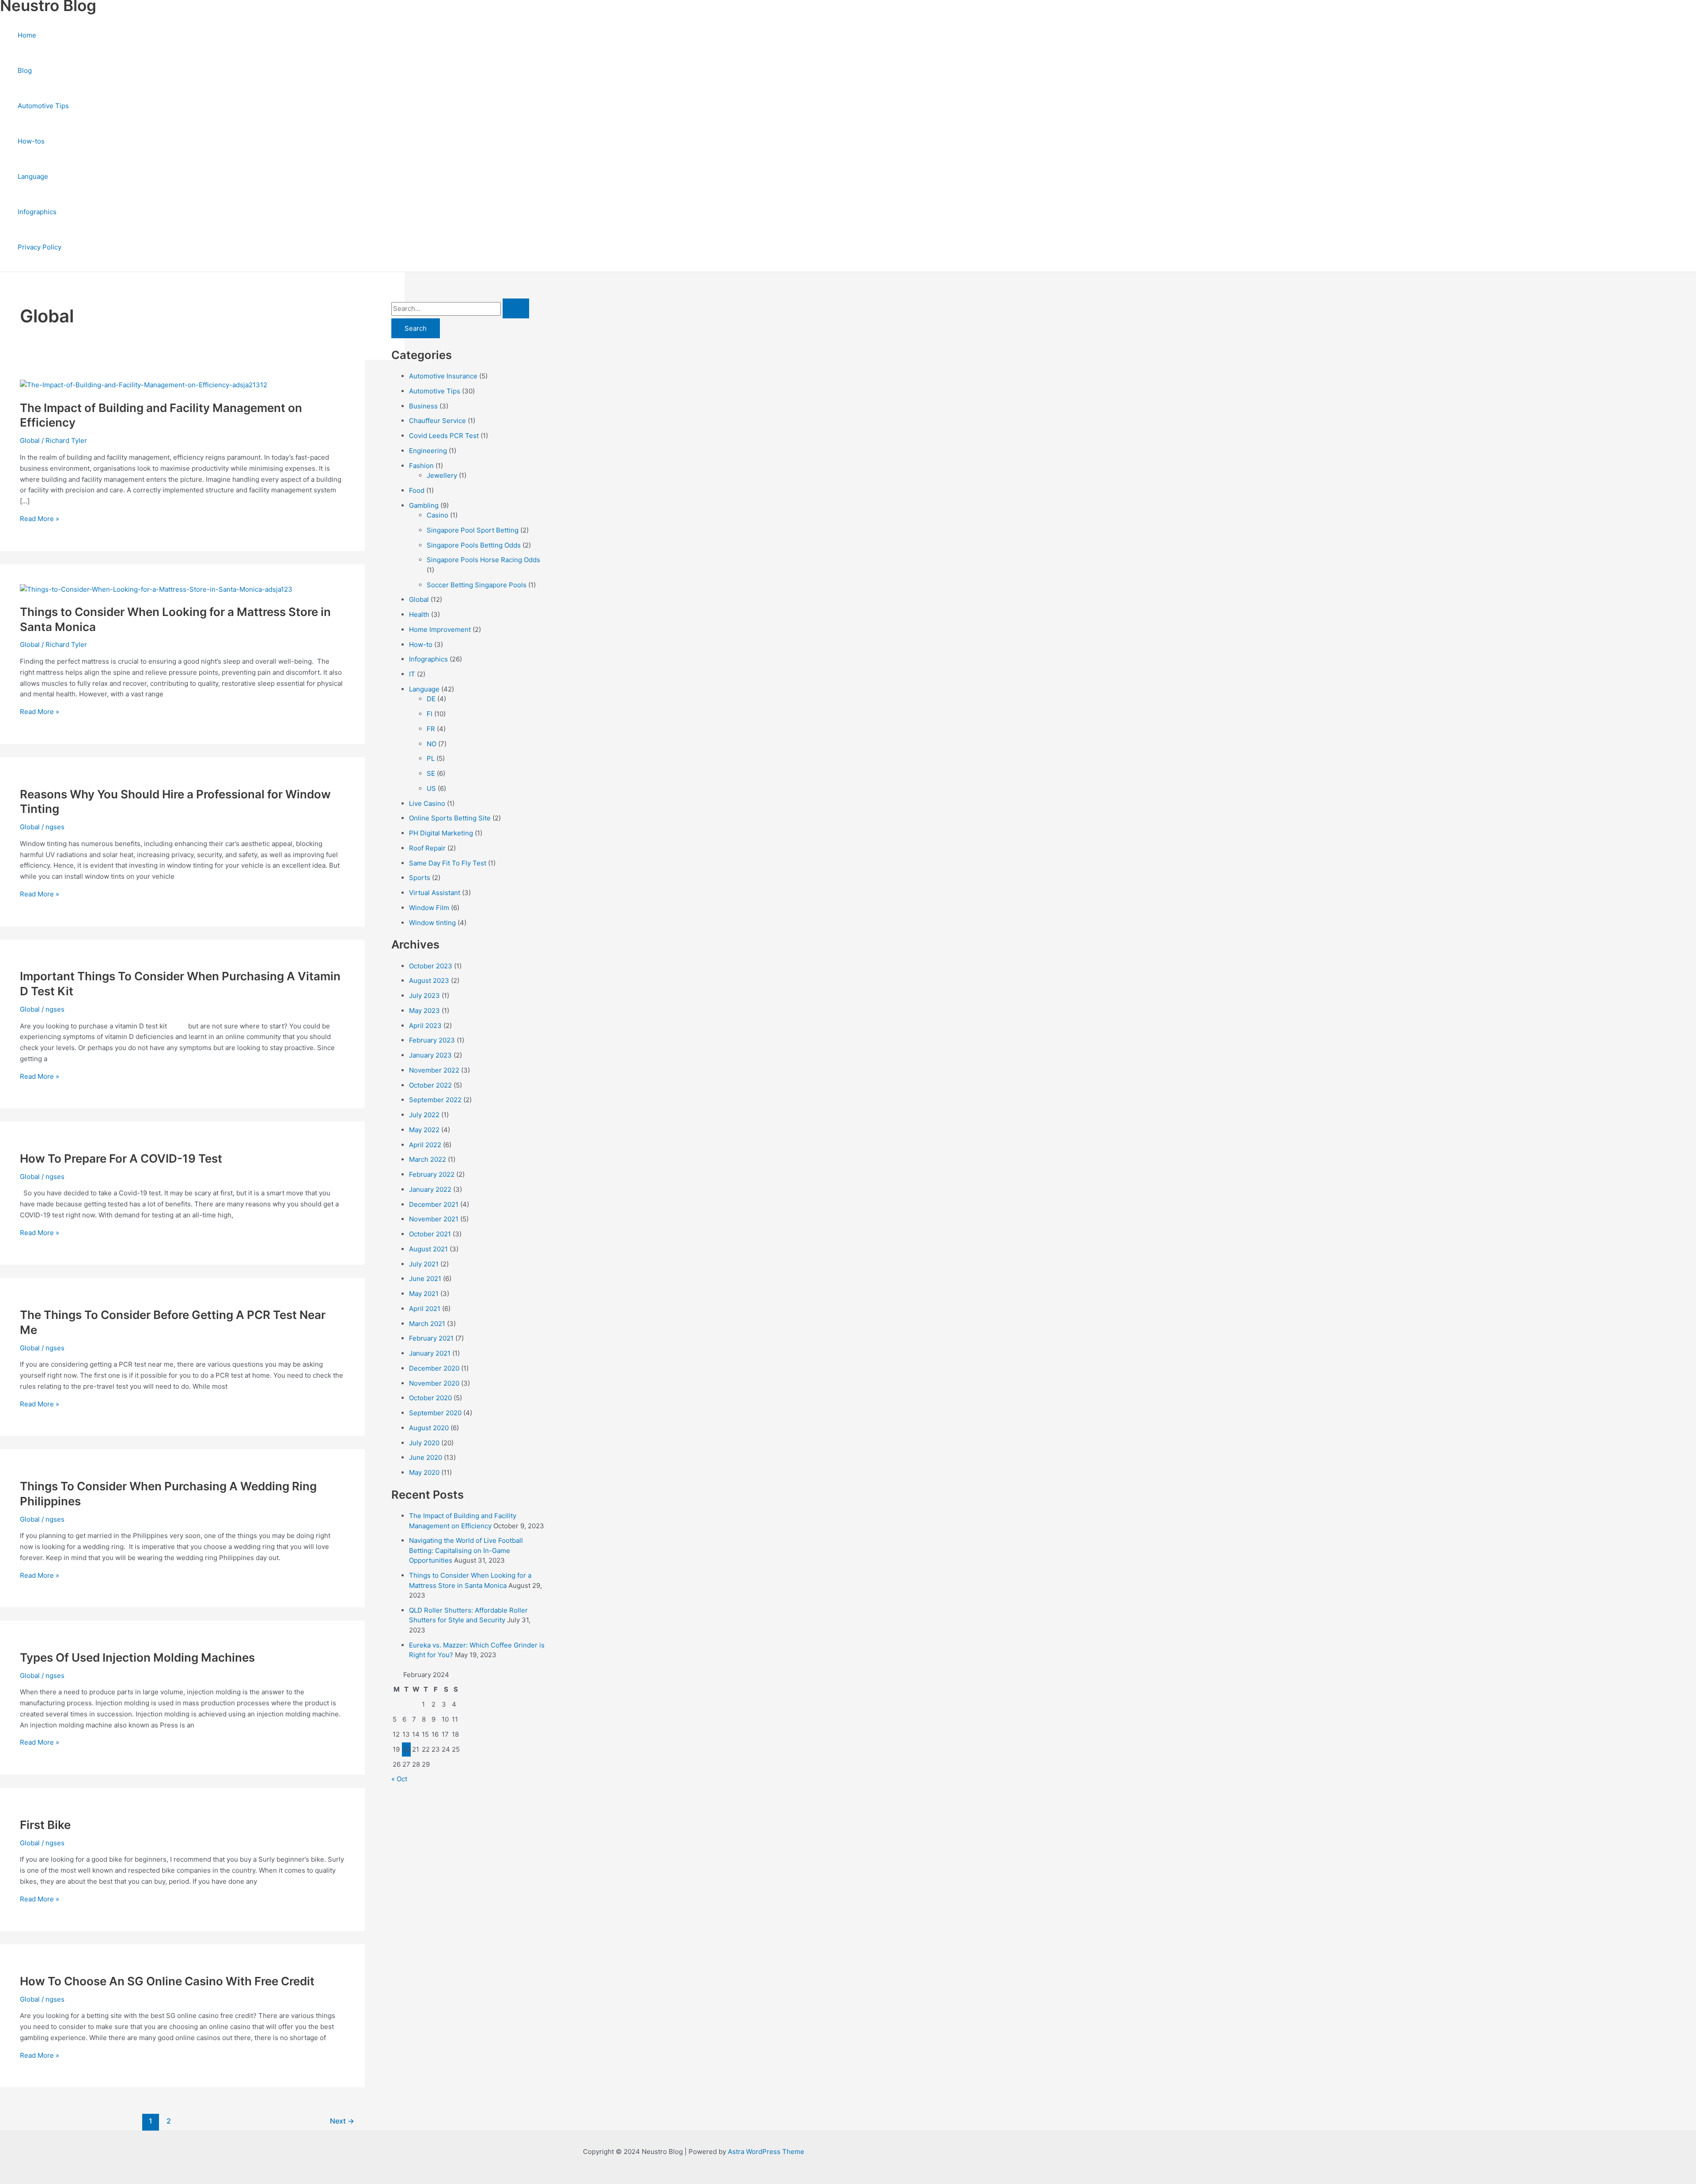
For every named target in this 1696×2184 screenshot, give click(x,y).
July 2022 (424, 1115)
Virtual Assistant (435, 893)
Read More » (40, 519)
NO (432, 744)
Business (423, 406)
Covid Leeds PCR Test (444, 436)
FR (431, 729)
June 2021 (425, 1279)
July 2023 (424, 996)
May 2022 (424, 1130)
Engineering (428, 451)
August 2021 (428, 1249)
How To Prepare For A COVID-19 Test (121, 1158)
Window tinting (432, 923)
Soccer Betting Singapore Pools (477, 585)
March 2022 (428, 1159)
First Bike (45, 1825)
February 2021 (431, 1338)
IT (412, 674)
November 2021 (434, 1219)
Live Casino (427, 803)
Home (27, 35)
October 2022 (430, 1085)
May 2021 (424, 1294)
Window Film (429, 908)
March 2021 (427, 1324)
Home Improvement (440, 629)
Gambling (424, 505)
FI (430, 714)
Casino (437, 515)
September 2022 (435, 1100)
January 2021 (430, 1353)
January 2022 (430, 1189)
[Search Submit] (516, 308)
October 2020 (430, 1398)
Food (417, 490)
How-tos (31, 141)
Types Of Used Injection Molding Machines (137, 1657)
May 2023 (424, 1011)
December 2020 (434, 1368)
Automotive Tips (43, 106)
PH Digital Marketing (441, 833)
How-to (421, 644)
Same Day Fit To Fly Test (448, 863)
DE (431, 699)
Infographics (37, 212)
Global (30, 440)
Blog (25, 70)
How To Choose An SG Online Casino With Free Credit (167, 1981)
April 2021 (425, 1309)
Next (342, 2121)
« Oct (399, 1779)
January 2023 (430, 1055)
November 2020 (434, 1383)
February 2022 (432, 1174)
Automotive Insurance (443, 376)
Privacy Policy (40, 247)
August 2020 (429, 1428)
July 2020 (424, 1443)
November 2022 (434, 1070)
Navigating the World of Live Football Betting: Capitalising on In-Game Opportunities (466, 1550)
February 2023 (432, 1040)
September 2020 (435, 1413)
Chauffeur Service (437, 421)
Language (33, 176)
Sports (420, 878)
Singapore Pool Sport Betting (473, 530)
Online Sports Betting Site (450, 818)
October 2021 (430, 1234)
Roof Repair (427, 848)
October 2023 (431, 966)
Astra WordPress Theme (766, 2152)
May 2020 (424, 1472)
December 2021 (434, 1204)
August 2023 (429, 981)
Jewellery (442, 475)
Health (419, 614)
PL (431, 758)
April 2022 (425, 1145)
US (431, 788)
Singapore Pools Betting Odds (474, 545)
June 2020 (426, 1457)
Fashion (421, 466)
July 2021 (424, 1264)
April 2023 (425, 1026)
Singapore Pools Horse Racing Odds (483, 560)
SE (431, 773)
